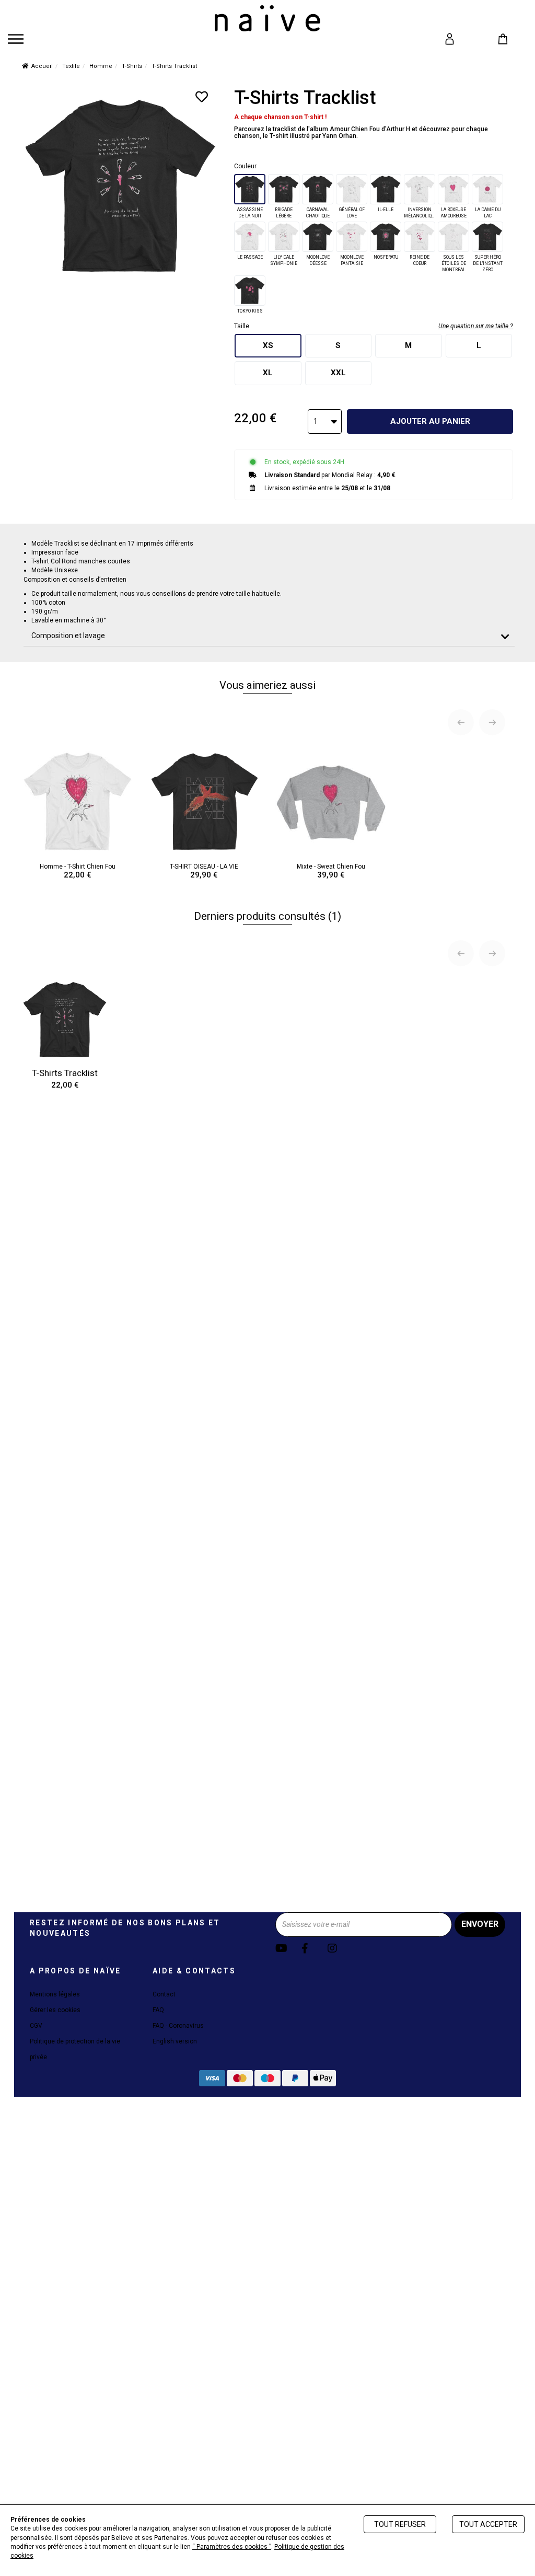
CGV (36, 2026)
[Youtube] (287, 1949)
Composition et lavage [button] (68, 636)
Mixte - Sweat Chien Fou (331, 871)
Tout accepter (488, 2524)
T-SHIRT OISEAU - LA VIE (204, 871)
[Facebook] (313, 1949)
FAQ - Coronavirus (178, 2026)
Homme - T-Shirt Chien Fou (78, 871)
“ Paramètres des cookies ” (232, 2547)
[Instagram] (339, 1949)
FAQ (158, 2010)
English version (175, 2041)
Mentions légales (55, 1994)
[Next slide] (492, 722)
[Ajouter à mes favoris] (202, 97)
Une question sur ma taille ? (476, 326)
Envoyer (480, 1924)
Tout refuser (400, 2524)
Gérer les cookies (55, 2010)
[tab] (269, 636)
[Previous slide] (461, 722)
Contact (164, 1994)
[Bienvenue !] (267, 18)
